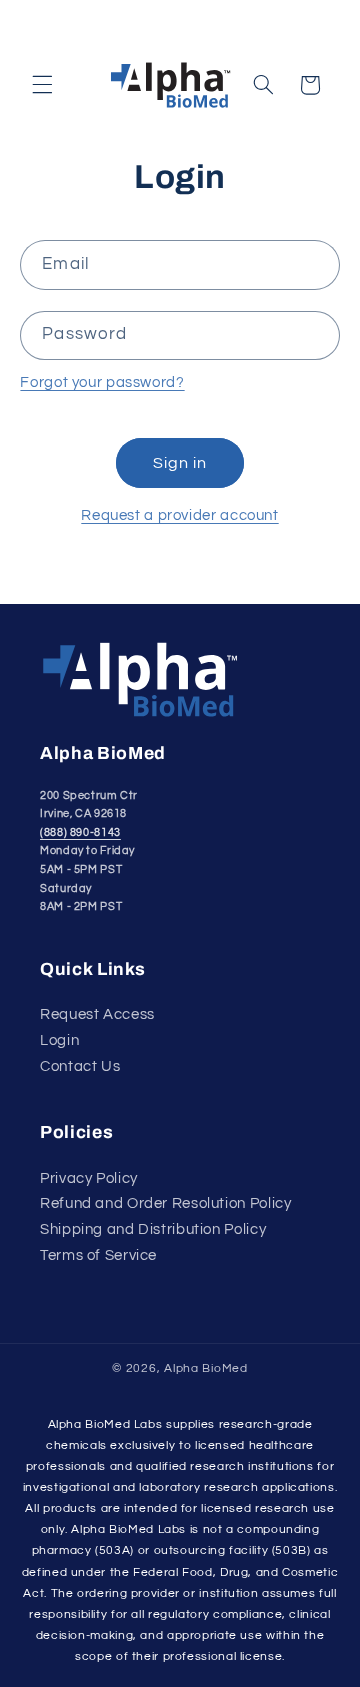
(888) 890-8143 (80, 832)
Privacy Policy (89, 1178)
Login (59, 1040)
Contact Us (80, 1066)
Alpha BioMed (206, 1368)
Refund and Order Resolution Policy (165, 1203)
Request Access (97, 1014)
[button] (42, 85)
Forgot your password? (102, 382)
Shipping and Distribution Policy (153, 1229)
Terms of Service (98, 1255)
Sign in (180, 463)
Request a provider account (179, 515)
